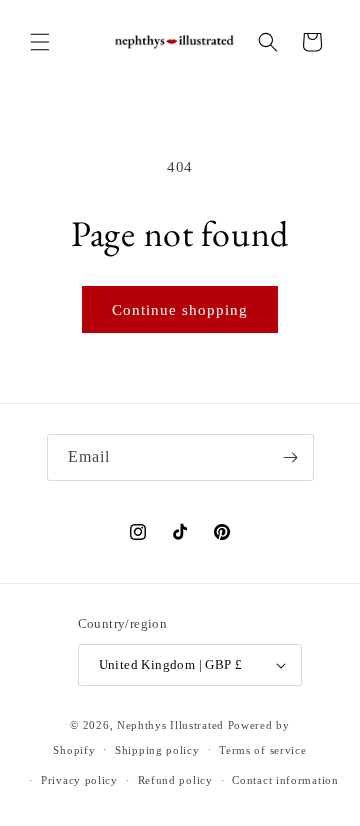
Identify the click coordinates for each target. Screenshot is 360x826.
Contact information (285, 780)
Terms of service (262, 750)
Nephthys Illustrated (170, 725)
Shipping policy (157, 750)
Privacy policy (79, 780)
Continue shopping (180, 310)
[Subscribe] (291, 457)
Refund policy (175, 780)
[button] (40, 42)
